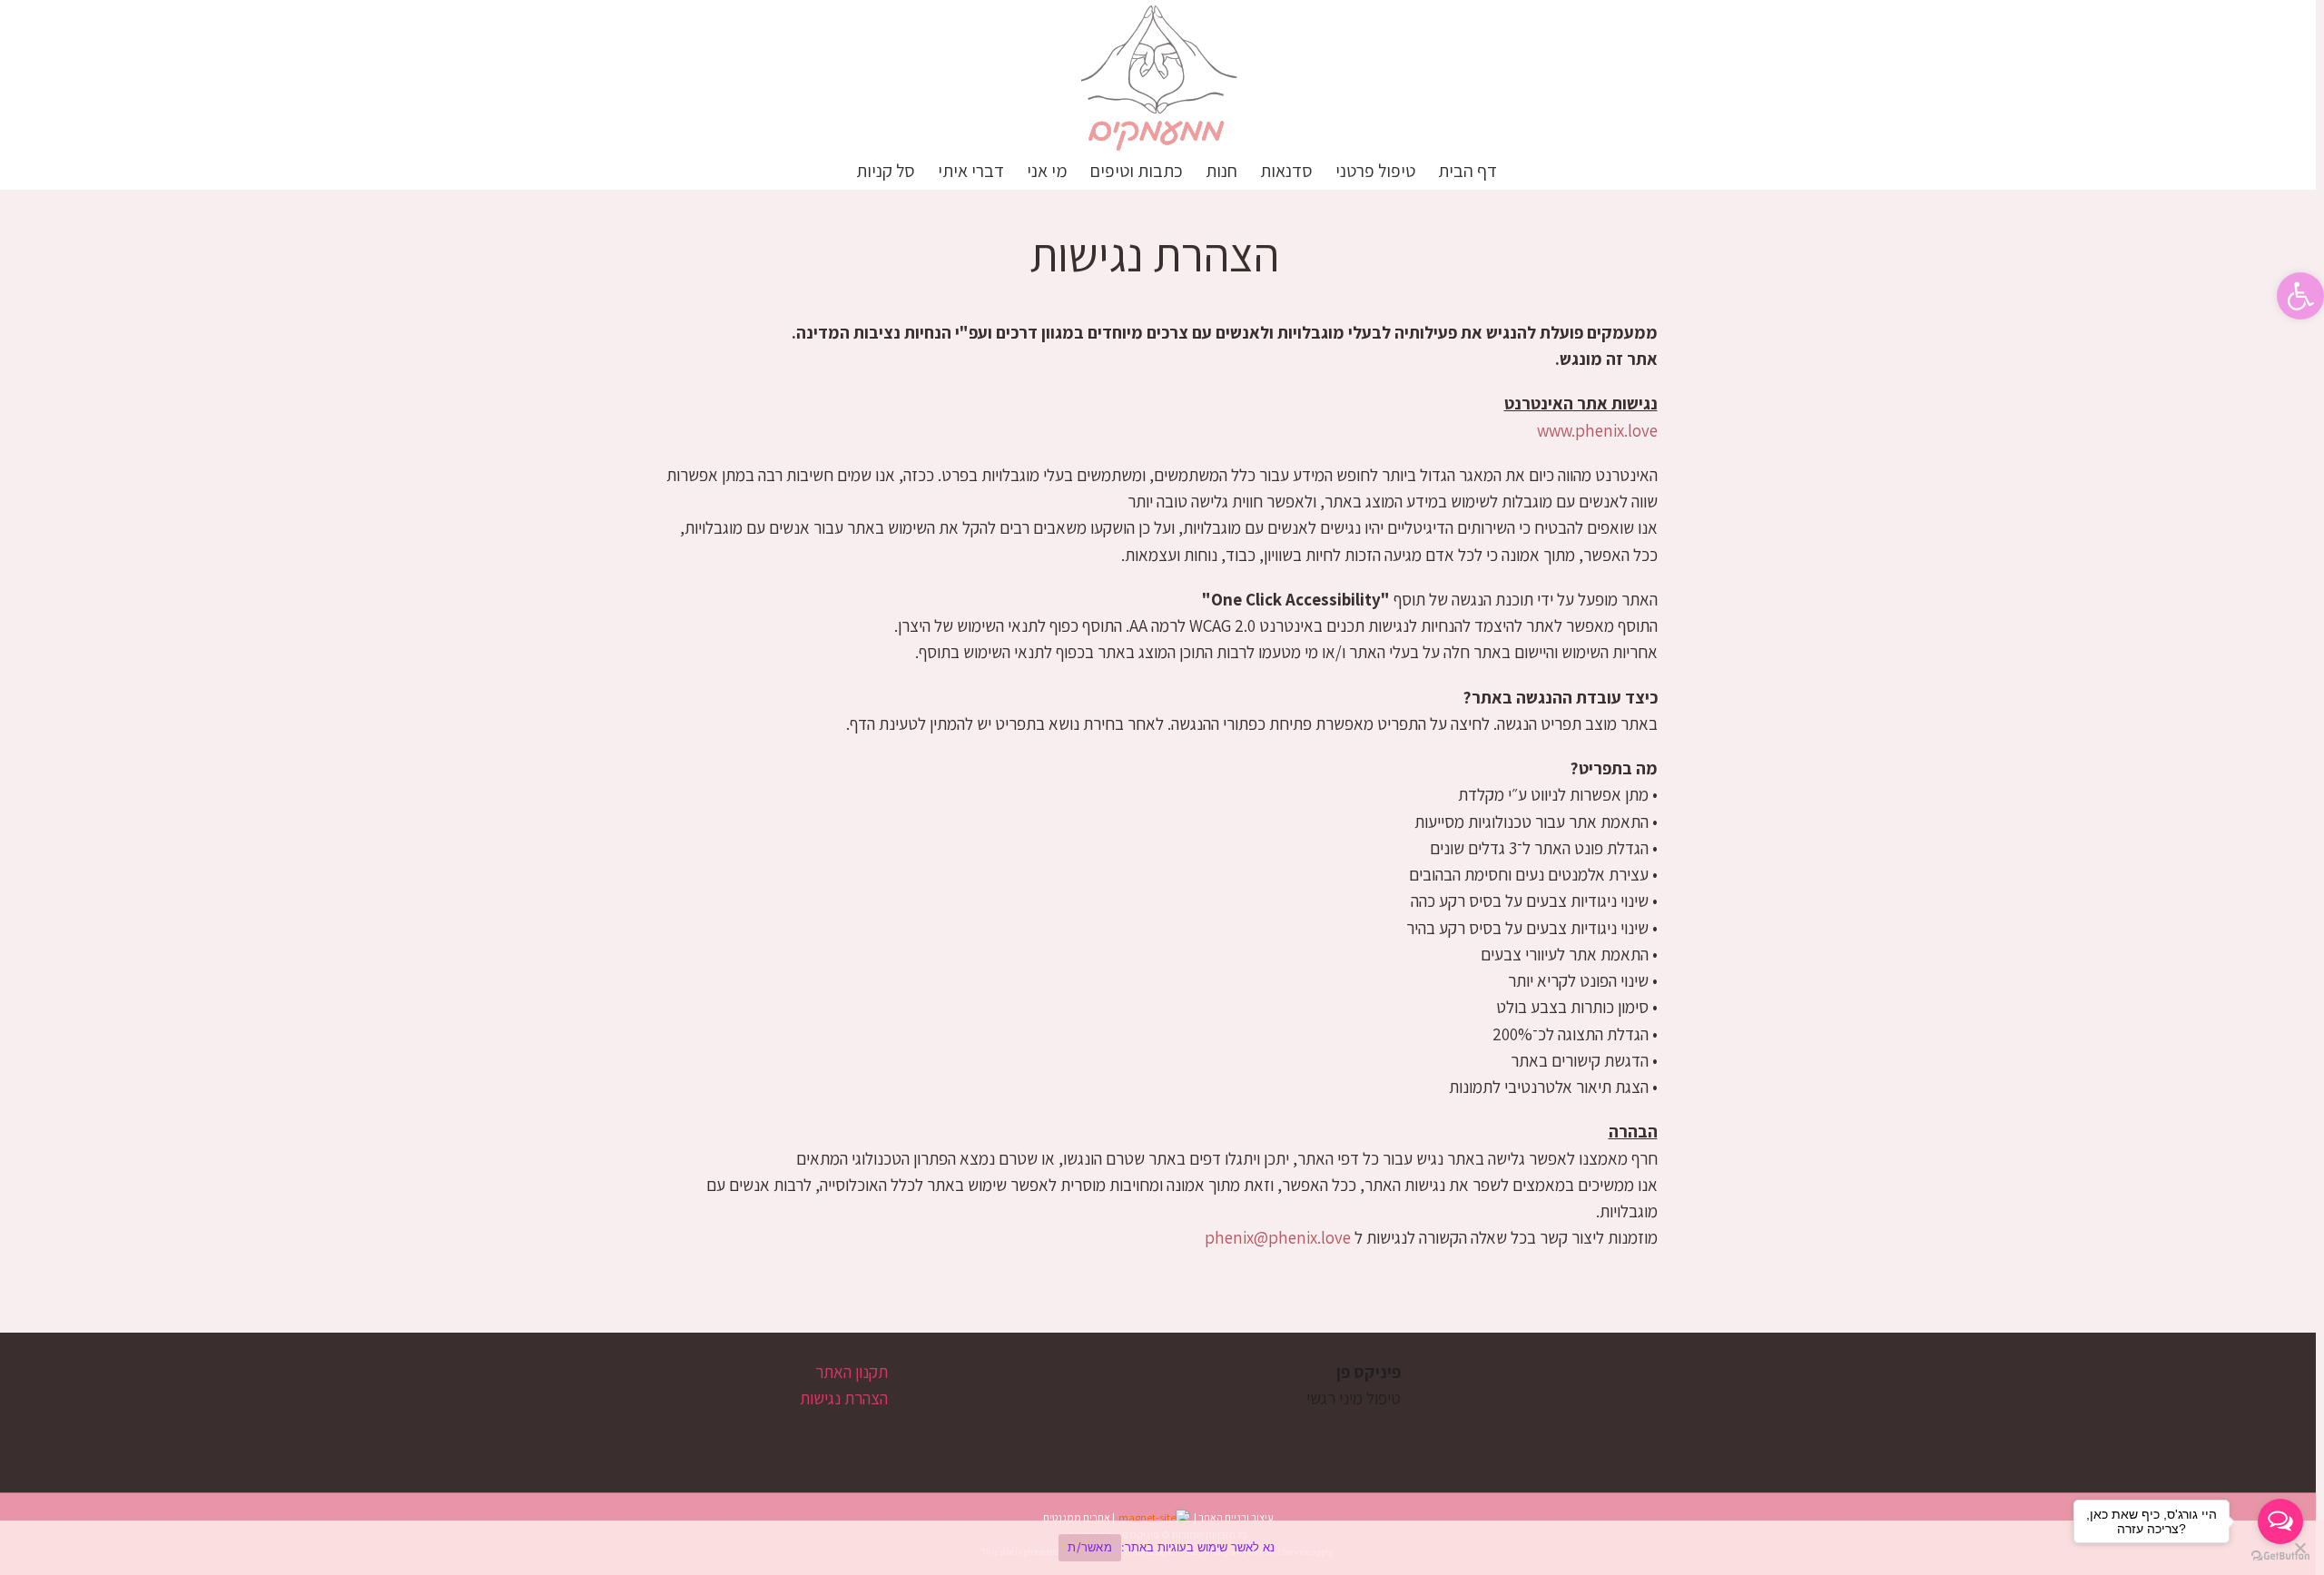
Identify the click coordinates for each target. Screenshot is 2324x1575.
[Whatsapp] (1330, 1468)
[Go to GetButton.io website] (2280, 1556)
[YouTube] (1361, 1468)
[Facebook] (1392, 1468)
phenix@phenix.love (1278, 1237)
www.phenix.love (1597, 430)
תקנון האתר (852, 1372)
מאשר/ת (1090, 1547)
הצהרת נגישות (844, 1398)
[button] (826, 171)
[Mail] (1300, 1468)
